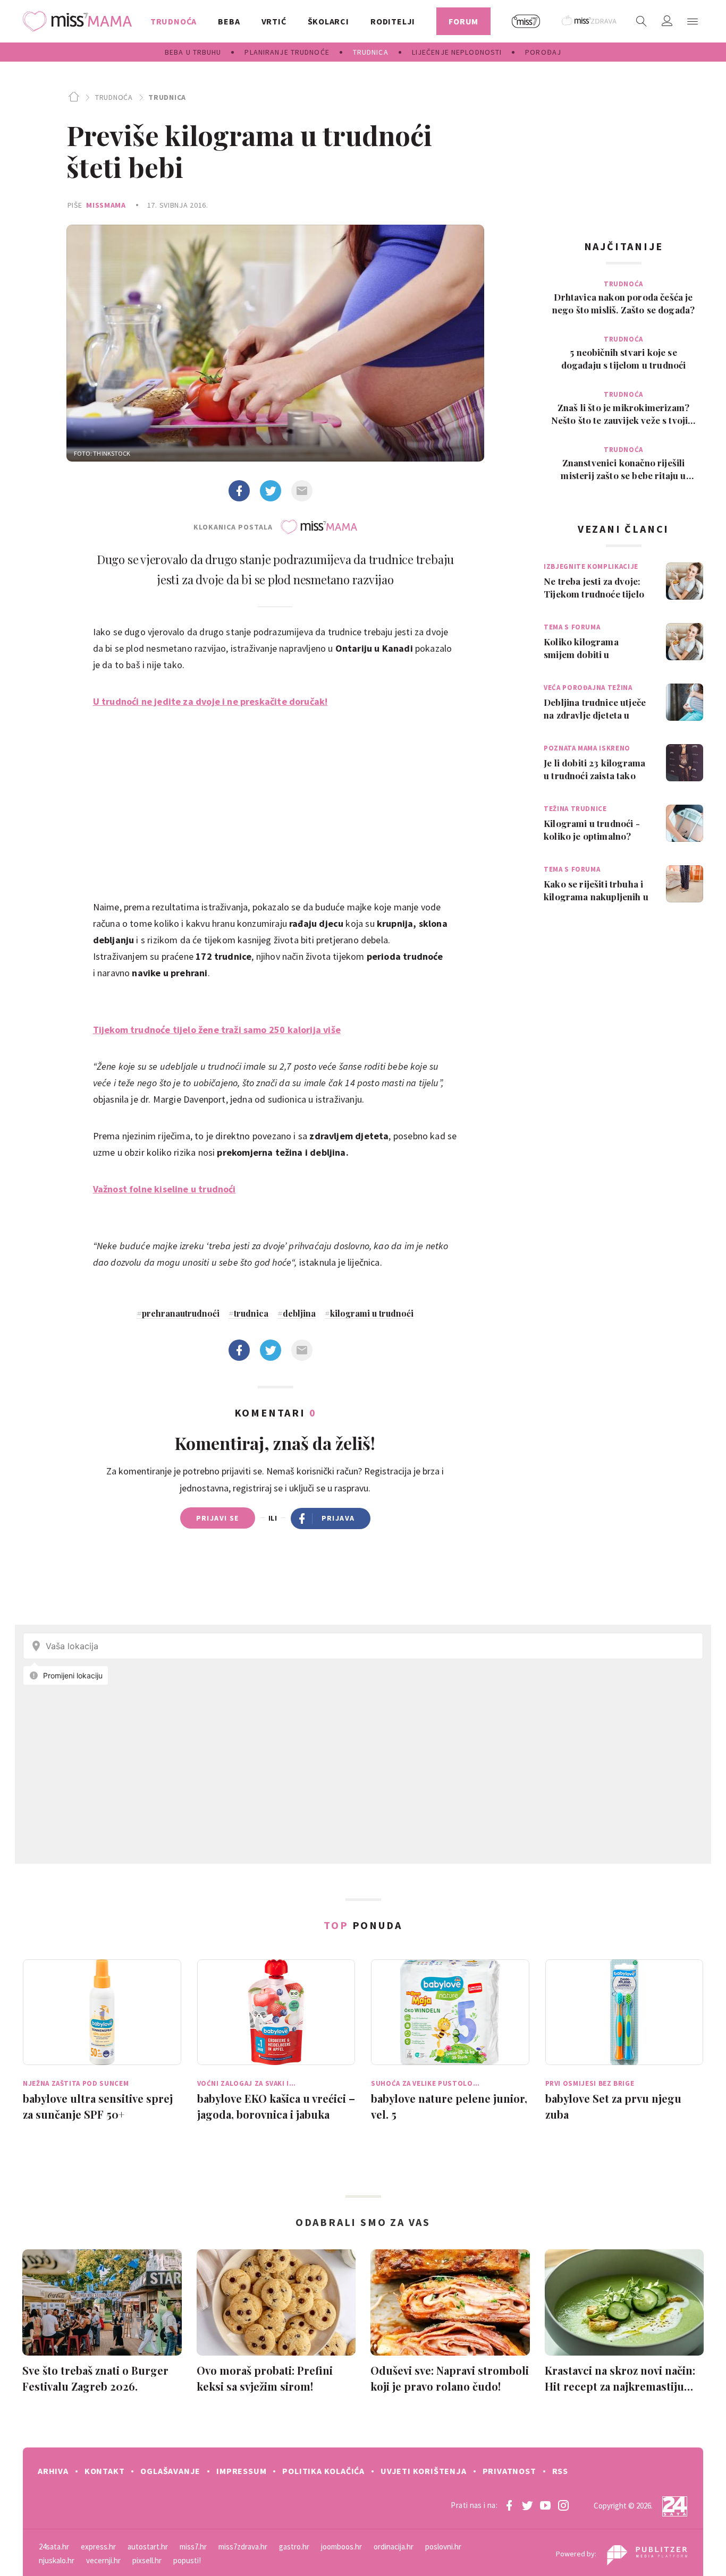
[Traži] (641, 21)
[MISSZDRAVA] (590, 21)
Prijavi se (218, 1518)
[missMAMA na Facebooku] (509, 2505)
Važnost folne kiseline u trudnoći (164, 1189)
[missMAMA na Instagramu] (563, 2505)
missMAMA (106, 205)
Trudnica (167, 97)
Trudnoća (114, 97)
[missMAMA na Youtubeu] (545, 2505)
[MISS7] (526, 21)
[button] (693, 21)
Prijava (338, 1518)
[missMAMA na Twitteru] (527, 2505)
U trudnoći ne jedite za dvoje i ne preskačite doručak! (210, 701)
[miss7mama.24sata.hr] (80, 21)
